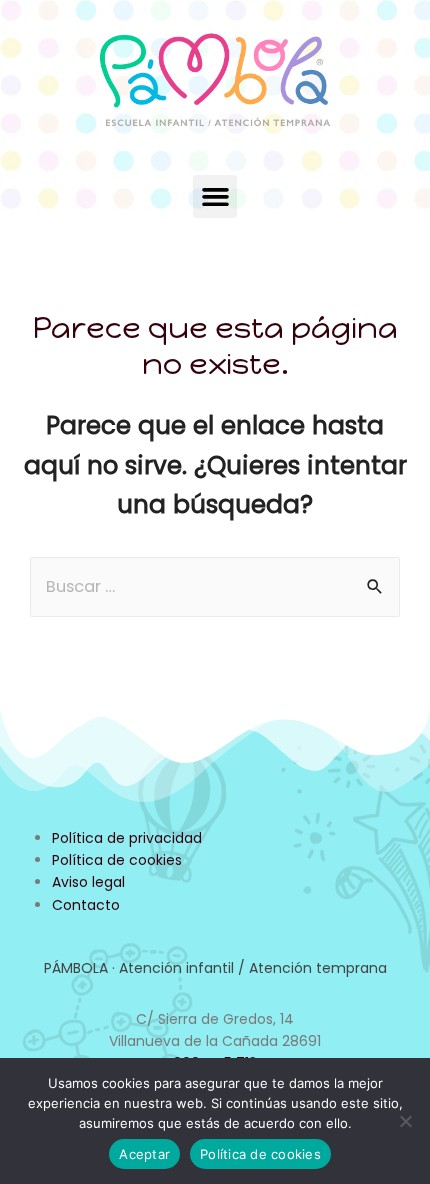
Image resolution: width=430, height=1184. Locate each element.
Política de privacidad (127, 838)
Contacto (86, 905)
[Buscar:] (215, 586)
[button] (215, 197)
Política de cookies (117, 860)
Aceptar (144, 1154)
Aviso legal (88, 882)
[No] (405, 1121)
